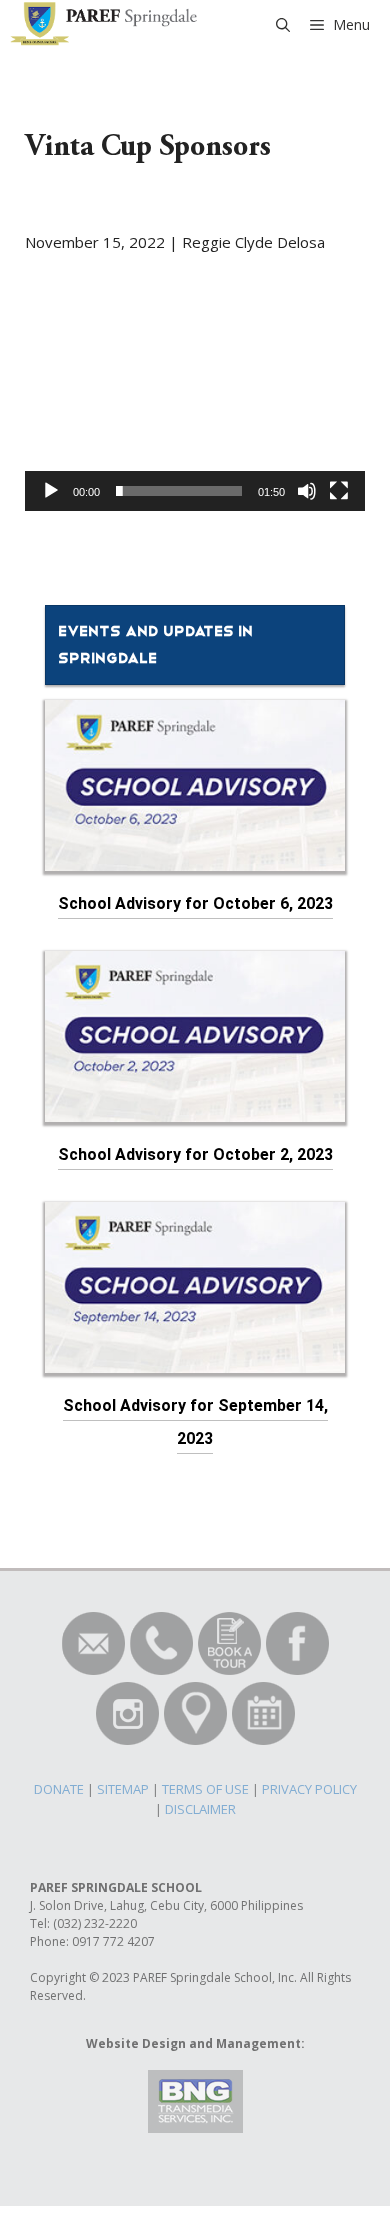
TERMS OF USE (205, 1789)
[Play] (51, 491)
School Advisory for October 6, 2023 (195, 903)
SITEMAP (123, 1789)
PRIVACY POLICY (309, 1789)
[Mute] (307, 491)
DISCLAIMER (200, 1809)
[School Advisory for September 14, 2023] (195, 1361)
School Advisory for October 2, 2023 (195, 1154)
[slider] (179, 491)
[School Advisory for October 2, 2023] (195, 1110)
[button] (195, 415)
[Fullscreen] (339, 491)
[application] (195, 415)
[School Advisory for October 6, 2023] (195, 859)
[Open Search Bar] (283, 25)
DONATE (59, 1789)
